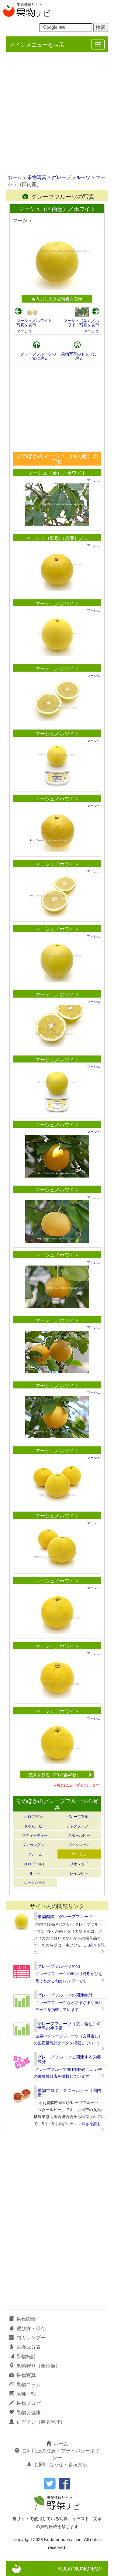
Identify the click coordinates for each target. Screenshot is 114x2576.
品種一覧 (26, 2394)
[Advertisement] (57, 114)
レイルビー (79, 1873)
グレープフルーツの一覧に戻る (38, 356)
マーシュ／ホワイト (57, 603)
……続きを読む (87, 2123)
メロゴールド (35, 1864)
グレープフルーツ (71, 177)
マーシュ (24, 331)
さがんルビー (35, 1826)
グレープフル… (79, 1816)
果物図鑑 (26, 2319)
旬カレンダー (31, 2337)
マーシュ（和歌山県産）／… (57, 538)
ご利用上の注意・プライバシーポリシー (61, 2454)
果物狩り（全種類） (38, 2366)
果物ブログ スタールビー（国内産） (69, 2092)
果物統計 (26, 2356)
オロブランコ (35, 1816)
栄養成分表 (29, 2347)
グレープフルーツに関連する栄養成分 (69, 2059)
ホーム (15, 177)
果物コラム (29, 2384)
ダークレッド (79, 1844)
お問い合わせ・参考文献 (61, 2464)
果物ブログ (29, 2403)
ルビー (35, 1873)
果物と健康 (29, 2412)
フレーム (35, 1854)
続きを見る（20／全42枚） (55, 1774)
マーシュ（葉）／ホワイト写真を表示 (81, 322)
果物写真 (37, 177)
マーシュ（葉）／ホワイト (57, 473)
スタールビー (79, 1835)
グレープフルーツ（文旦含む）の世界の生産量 (69, 2026)
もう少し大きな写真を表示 (57, 298)
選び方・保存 (31, 2328)
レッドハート (35, 1882)
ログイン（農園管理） (41, 2422)
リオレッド (79, 1864)
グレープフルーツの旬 (59, 1966)
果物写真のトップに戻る (79, 356)
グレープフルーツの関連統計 (65, 1995)
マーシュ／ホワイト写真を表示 (34, 322)
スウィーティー (35, 1835)
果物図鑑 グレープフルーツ (65, 1916)
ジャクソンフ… (79, 1826)
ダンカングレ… (35, 1844)
